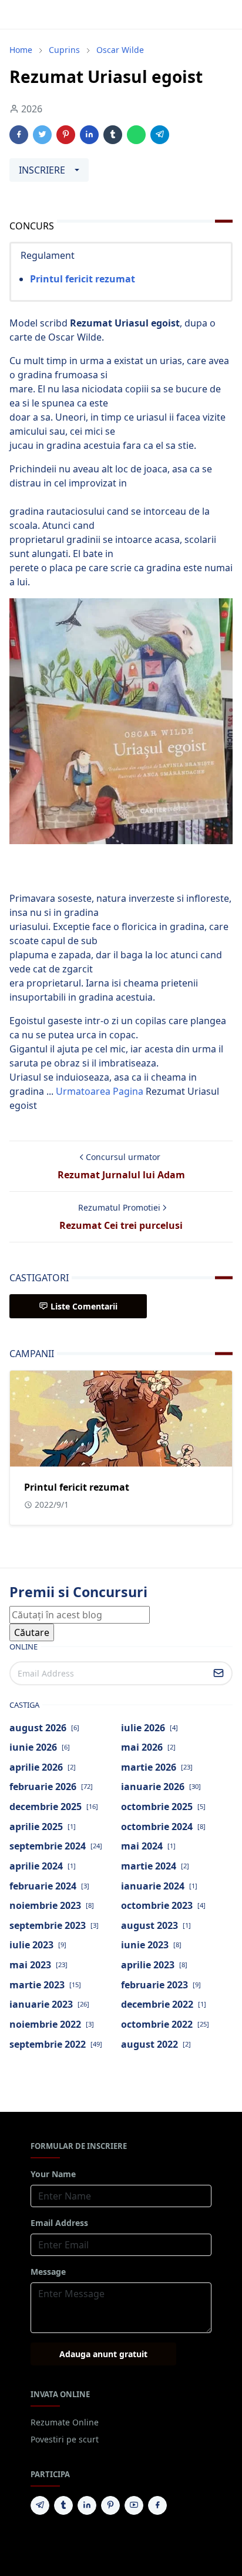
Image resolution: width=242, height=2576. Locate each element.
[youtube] (134, 2505)
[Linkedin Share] (89, 135)
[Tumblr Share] (113, 135)
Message (48, 2272)
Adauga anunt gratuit (103, 2354)
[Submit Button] (219, 1673)
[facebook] (157, 2505)
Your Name (53, 2174)
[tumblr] (63, 2505)
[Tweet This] (42, 135)
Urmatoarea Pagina (100, 1091)
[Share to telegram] (160, 135)
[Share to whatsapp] (136, 135)
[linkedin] (87, 2505)
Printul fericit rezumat (83, 279)
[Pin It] (66, 135)
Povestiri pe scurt (65, 2439)
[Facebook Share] (19, 135)
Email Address (59, 2223)
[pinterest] (110, 2505)
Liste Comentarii (84, 1306)
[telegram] (40, 2505)
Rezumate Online (65, 2422)
